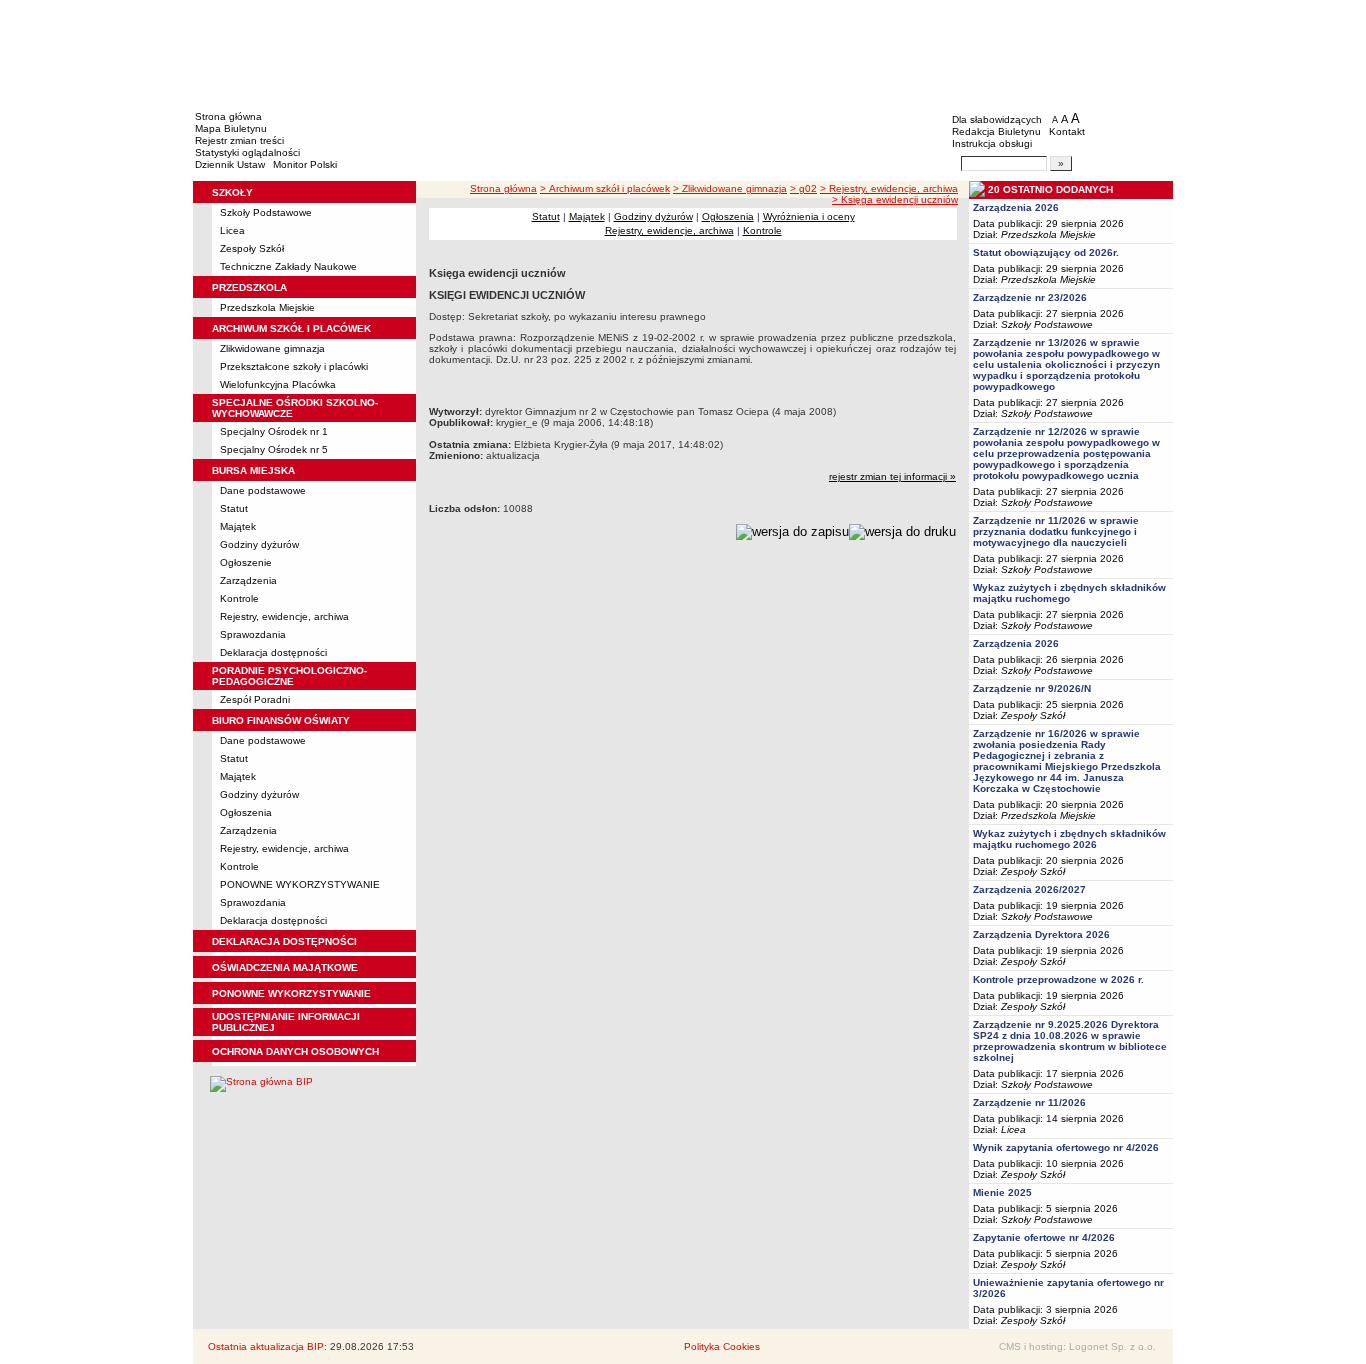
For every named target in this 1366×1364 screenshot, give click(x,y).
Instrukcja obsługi (992, 143)
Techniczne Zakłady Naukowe (288, 266)
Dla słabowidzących (997, 119)
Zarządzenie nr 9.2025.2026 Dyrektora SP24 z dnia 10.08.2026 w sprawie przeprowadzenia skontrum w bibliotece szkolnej (1070, 1041)
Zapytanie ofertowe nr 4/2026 (1044, 1237)
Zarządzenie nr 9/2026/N (1032, 688)
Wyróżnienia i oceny (809, 216)
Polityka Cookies (722, 1346)
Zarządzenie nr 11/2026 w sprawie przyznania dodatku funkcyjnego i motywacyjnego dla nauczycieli (1056, 531)
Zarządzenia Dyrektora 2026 (1041, 934)
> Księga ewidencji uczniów (895, 199)
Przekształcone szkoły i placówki (294, 366)
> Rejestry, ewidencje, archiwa (889, 188)
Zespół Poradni (255, 699)
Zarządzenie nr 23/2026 (1030, 297)
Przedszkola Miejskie (267, 307)
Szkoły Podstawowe (266, 212)
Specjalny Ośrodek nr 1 (274, 431)
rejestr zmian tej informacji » (892, 476)
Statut (234, 508)
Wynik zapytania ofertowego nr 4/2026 (1066, 1147)
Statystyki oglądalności (247, 152)
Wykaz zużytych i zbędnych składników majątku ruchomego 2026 (1069, 839)
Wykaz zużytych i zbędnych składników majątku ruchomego (1069, 593)
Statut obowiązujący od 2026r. (1046, 252)
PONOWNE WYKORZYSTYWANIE (300, 884)
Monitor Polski (305, 164)
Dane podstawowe (263, 490)
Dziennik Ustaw (230, 164)
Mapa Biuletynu (231, 128)
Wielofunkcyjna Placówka (278, 384)
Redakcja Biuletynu (996, 131)
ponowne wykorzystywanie (291, 993)
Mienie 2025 (1002, 1192)
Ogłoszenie (246, 562)
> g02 (803, 188)
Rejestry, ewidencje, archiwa (284, 616)
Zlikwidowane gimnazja (272, 348)
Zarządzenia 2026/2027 (1029, 889)
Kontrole (239, 598)
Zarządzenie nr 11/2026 (1029, 1102)
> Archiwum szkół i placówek (605, 188)
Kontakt (1067, 131)
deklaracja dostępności (284, 941)
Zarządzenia (248, 580)
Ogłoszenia (246, 812)
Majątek (238, 526)
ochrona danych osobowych (295, 1051)
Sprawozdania (253, 634)
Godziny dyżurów (259, 544)
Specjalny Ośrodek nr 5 (274, 449)
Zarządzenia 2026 (1016, 207)
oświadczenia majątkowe (285, 967)
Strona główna (228, 116)
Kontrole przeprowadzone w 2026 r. (1058, 979)
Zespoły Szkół (252, 248)
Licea (232, 230)
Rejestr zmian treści (239, 140)
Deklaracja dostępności (273, 652)
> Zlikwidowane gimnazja (730, 188)
